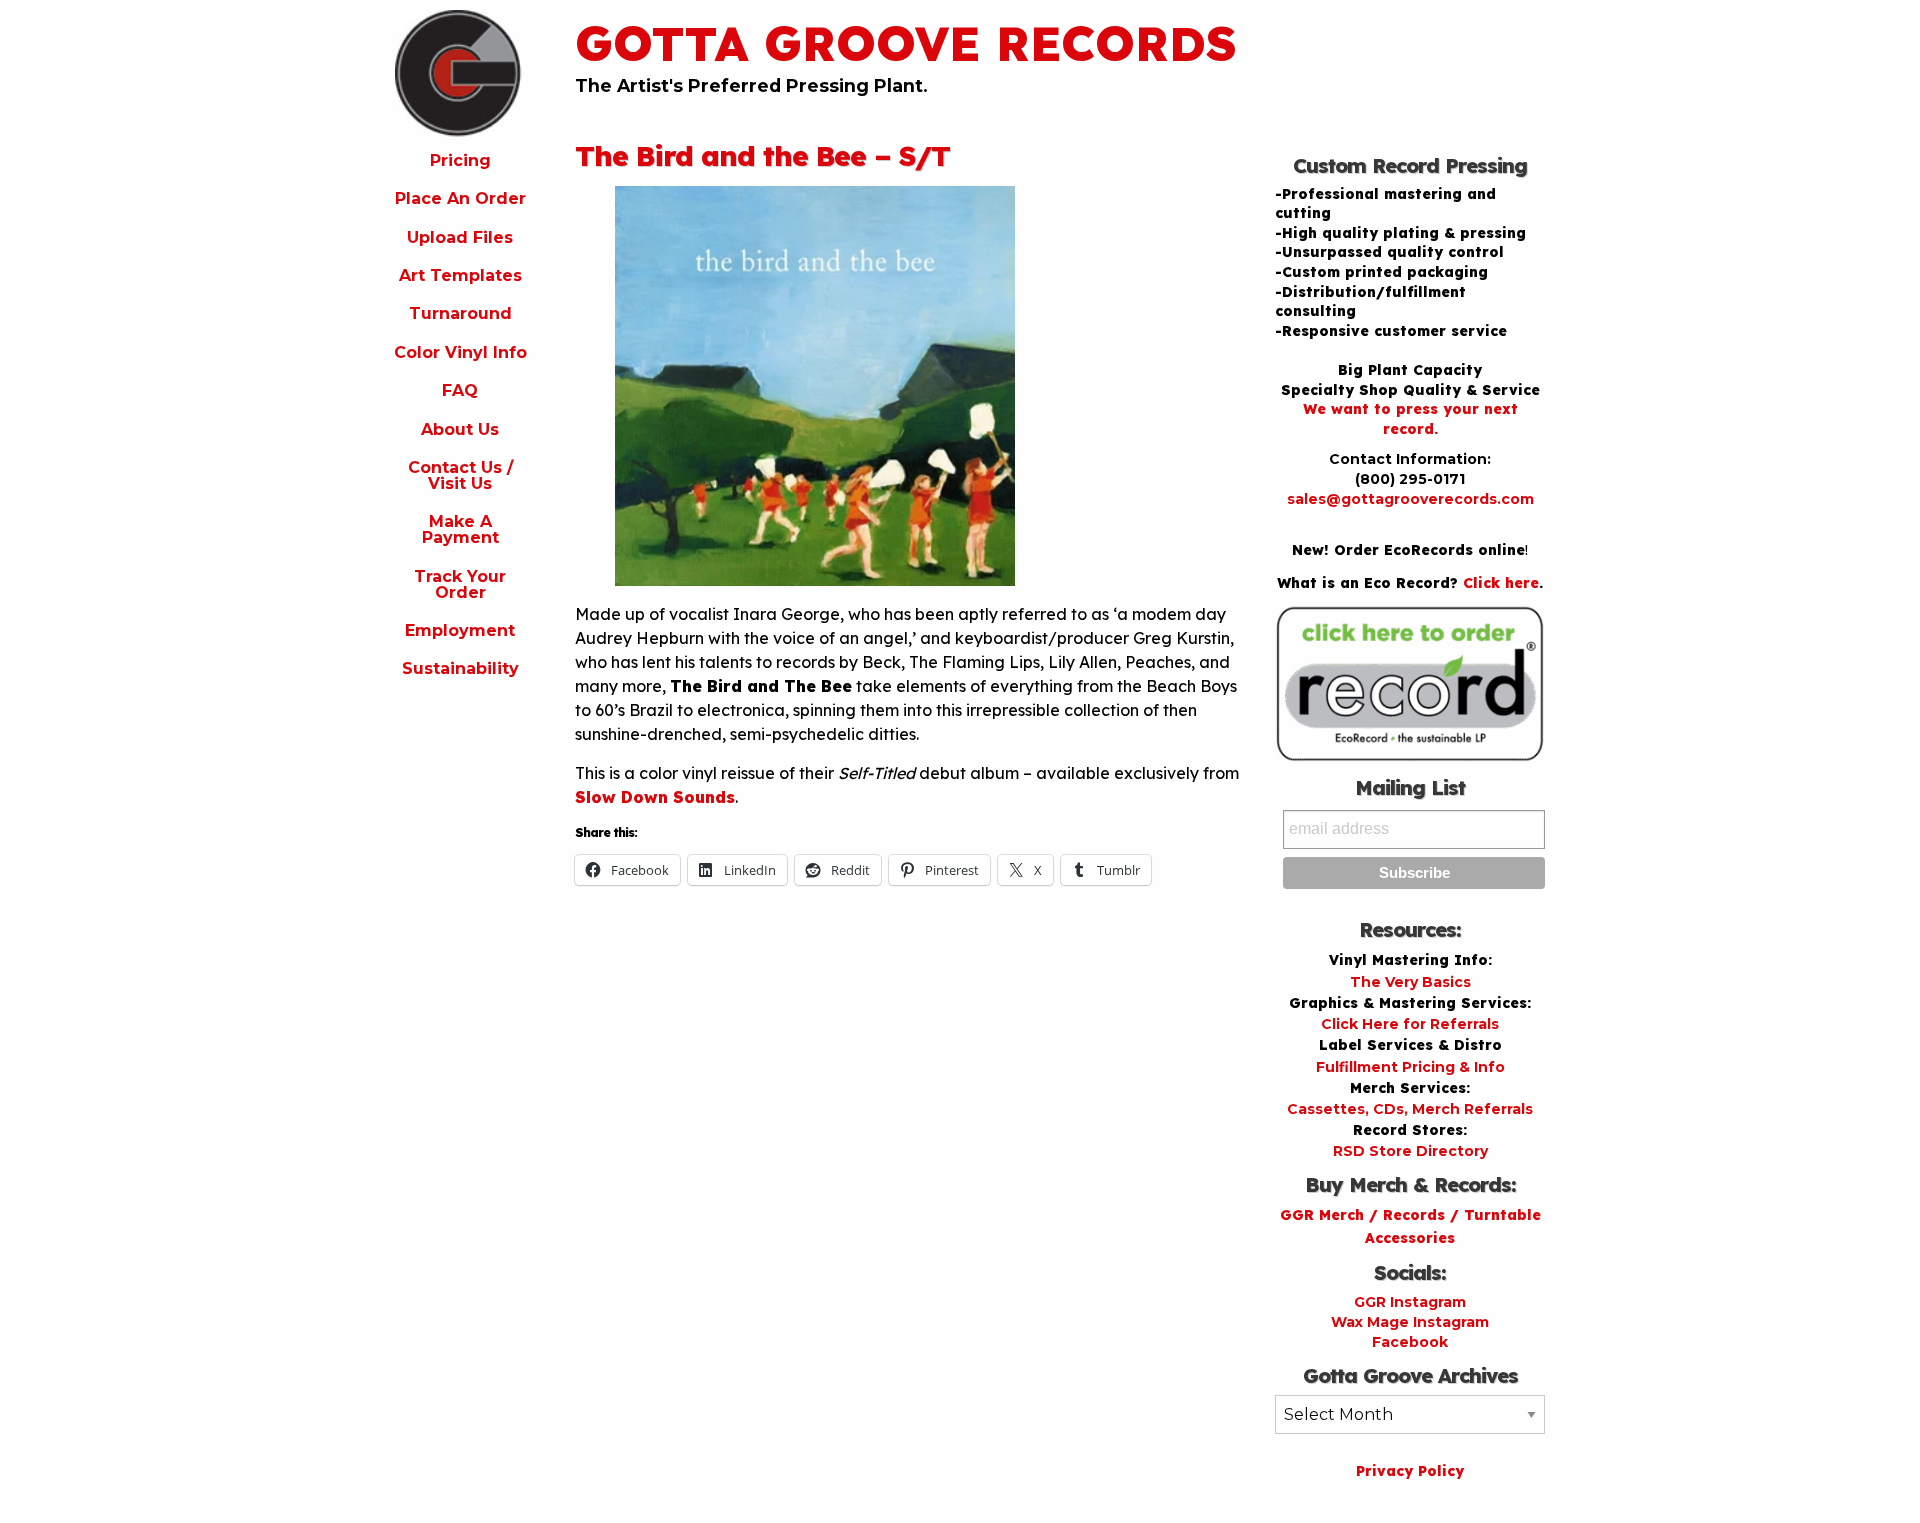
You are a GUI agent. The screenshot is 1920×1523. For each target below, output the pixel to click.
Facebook (1410, 1342)
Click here (1501, 583)
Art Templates (460, 275)
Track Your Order (460, 584)
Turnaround (460, 313)
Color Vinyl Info (460, 352)
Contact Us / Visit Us (460, 475)
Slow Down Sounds (655, 797)
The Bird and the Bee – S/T (762, 155)
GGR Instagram (1410, 1302)
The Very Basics (1410, 982)
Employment (460, 630)
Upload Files (460, 237)
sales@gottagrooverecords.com (1410, 499)
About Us (460, 429)
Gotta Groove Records (906, 43)
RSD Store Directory (1410, 1151)
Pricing (460, 160)
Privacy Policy (1410, 1471)
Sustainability (460, 668)
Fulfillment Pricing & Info (1410, 1067)
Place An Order (460, 198)
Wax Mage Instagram (1410, 1322)
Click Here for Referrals (1410, 1024)
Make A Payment (460, 529)
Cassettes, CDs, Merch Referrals (1410, 1109)
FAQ (460, 390)
